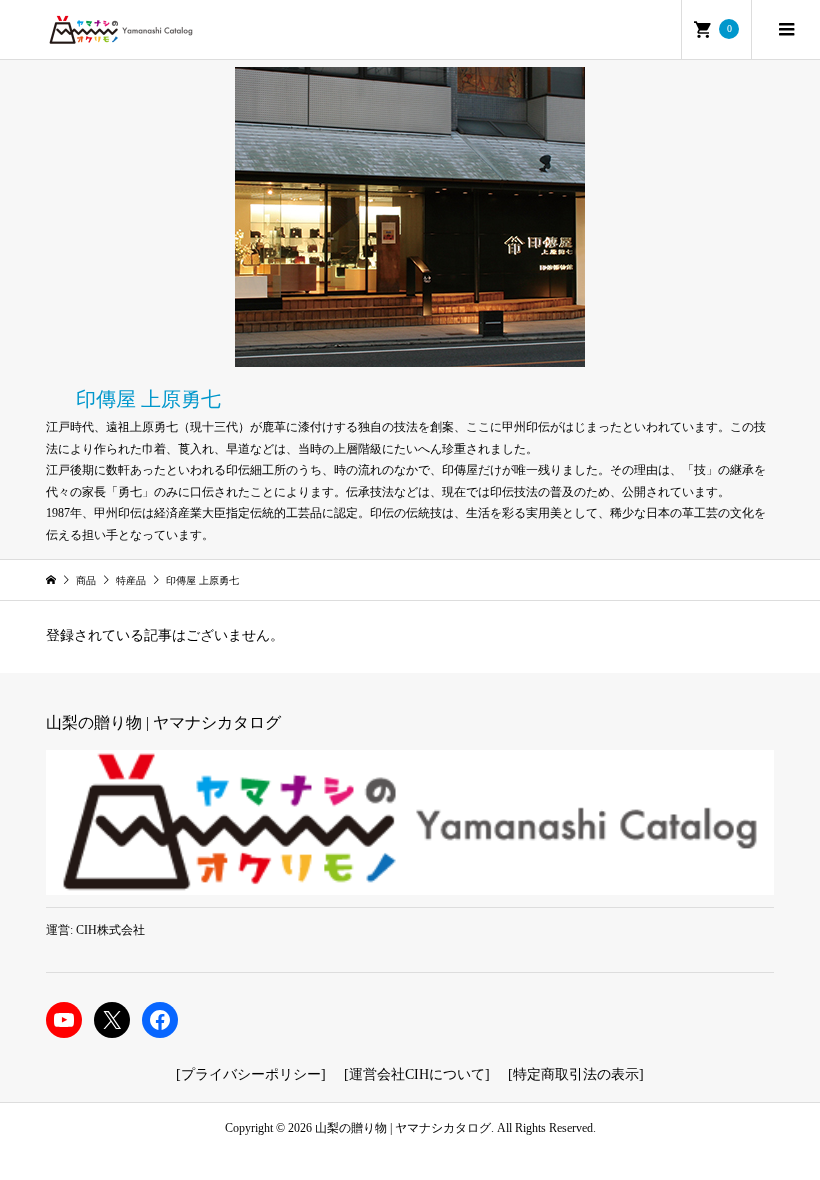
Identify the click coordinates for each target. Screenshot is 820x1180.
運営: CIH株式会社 (95, 930)
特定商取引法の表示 (576, 1074)
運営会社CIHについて (417, 1074)
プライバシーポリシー (251, 1074)
